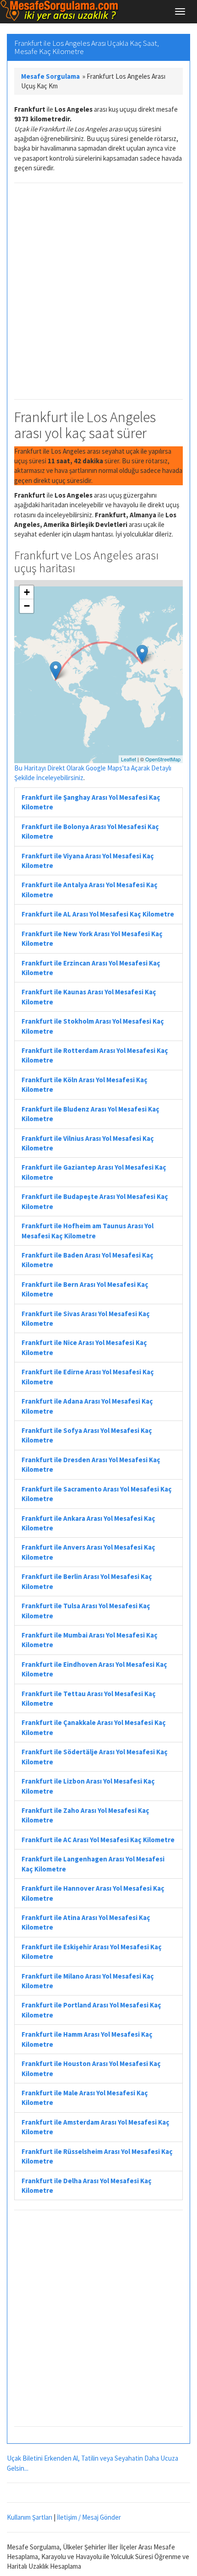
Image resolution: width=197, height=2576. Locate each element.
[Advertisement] (98, 291)
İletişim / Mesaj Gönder (89, 2517)
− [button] (27, 606)
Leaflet (129, 759)
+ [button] (27, 592)
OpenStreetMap (163, 759)
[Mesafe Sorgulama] (60, 11)
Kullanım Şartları (30, 2517)
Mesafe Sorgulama (50, 76)
